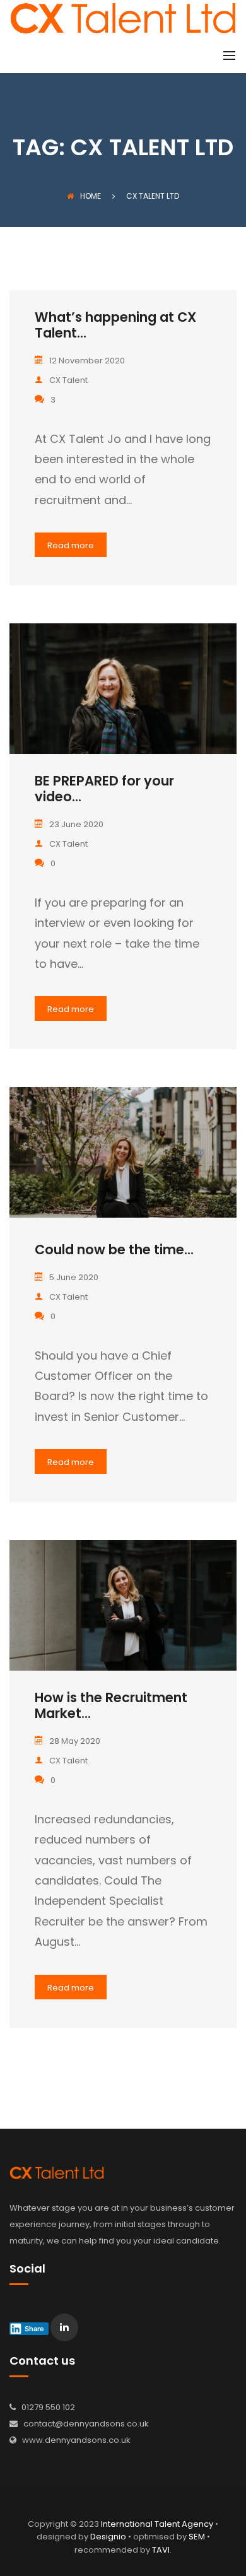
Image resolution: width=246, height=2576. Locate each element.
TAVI (161, 2550)
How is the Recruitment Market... (111, 1705)
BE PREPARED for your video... (104, 789)
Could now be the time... (114, 1250)
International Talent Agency (157, 2524)
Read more (71, 545)
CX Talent (68, 380)
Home (91, 196)
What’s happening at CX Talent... (115, 325)
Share (34, 2329)
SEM (197, 2537)
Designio (108, 2537)
